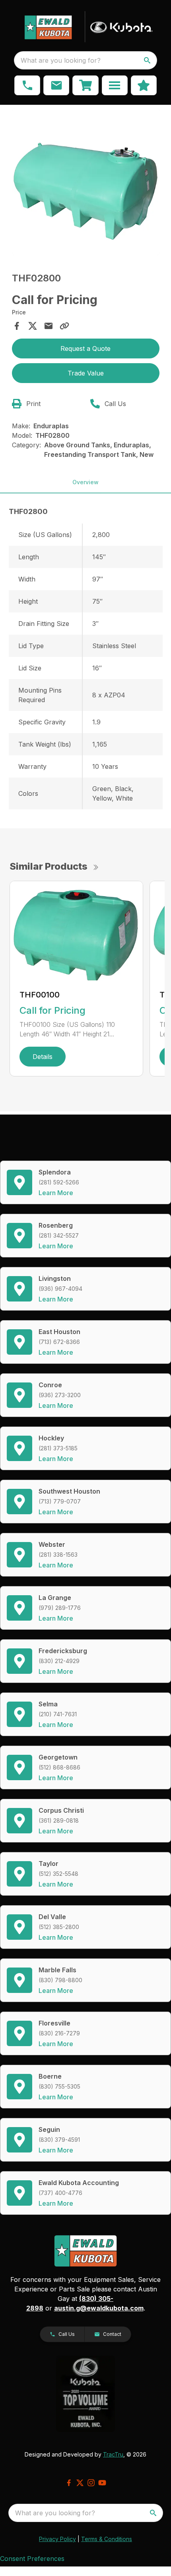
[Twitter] (80, 2483)
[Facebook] (69, 2483)
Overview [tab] (85, 482)
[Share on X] (33, 326)
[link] (85, 85)
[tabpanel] (86, 183)
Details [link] (43, 1057)
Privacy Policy (57, 2539)
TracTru (113, 2454)
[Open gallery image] (86, 182)
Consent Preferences (32, 2559)
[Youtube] (102, 2483)
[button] (27, 85)
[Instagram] (91, 2483)
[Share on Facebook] (17, 326)
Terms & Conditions (107, 2539)
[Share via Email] (49, 326)
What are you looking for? (61, 60)
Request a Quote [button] (85, 348)
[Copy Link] (64, 326)
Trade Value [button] (86, 373)
